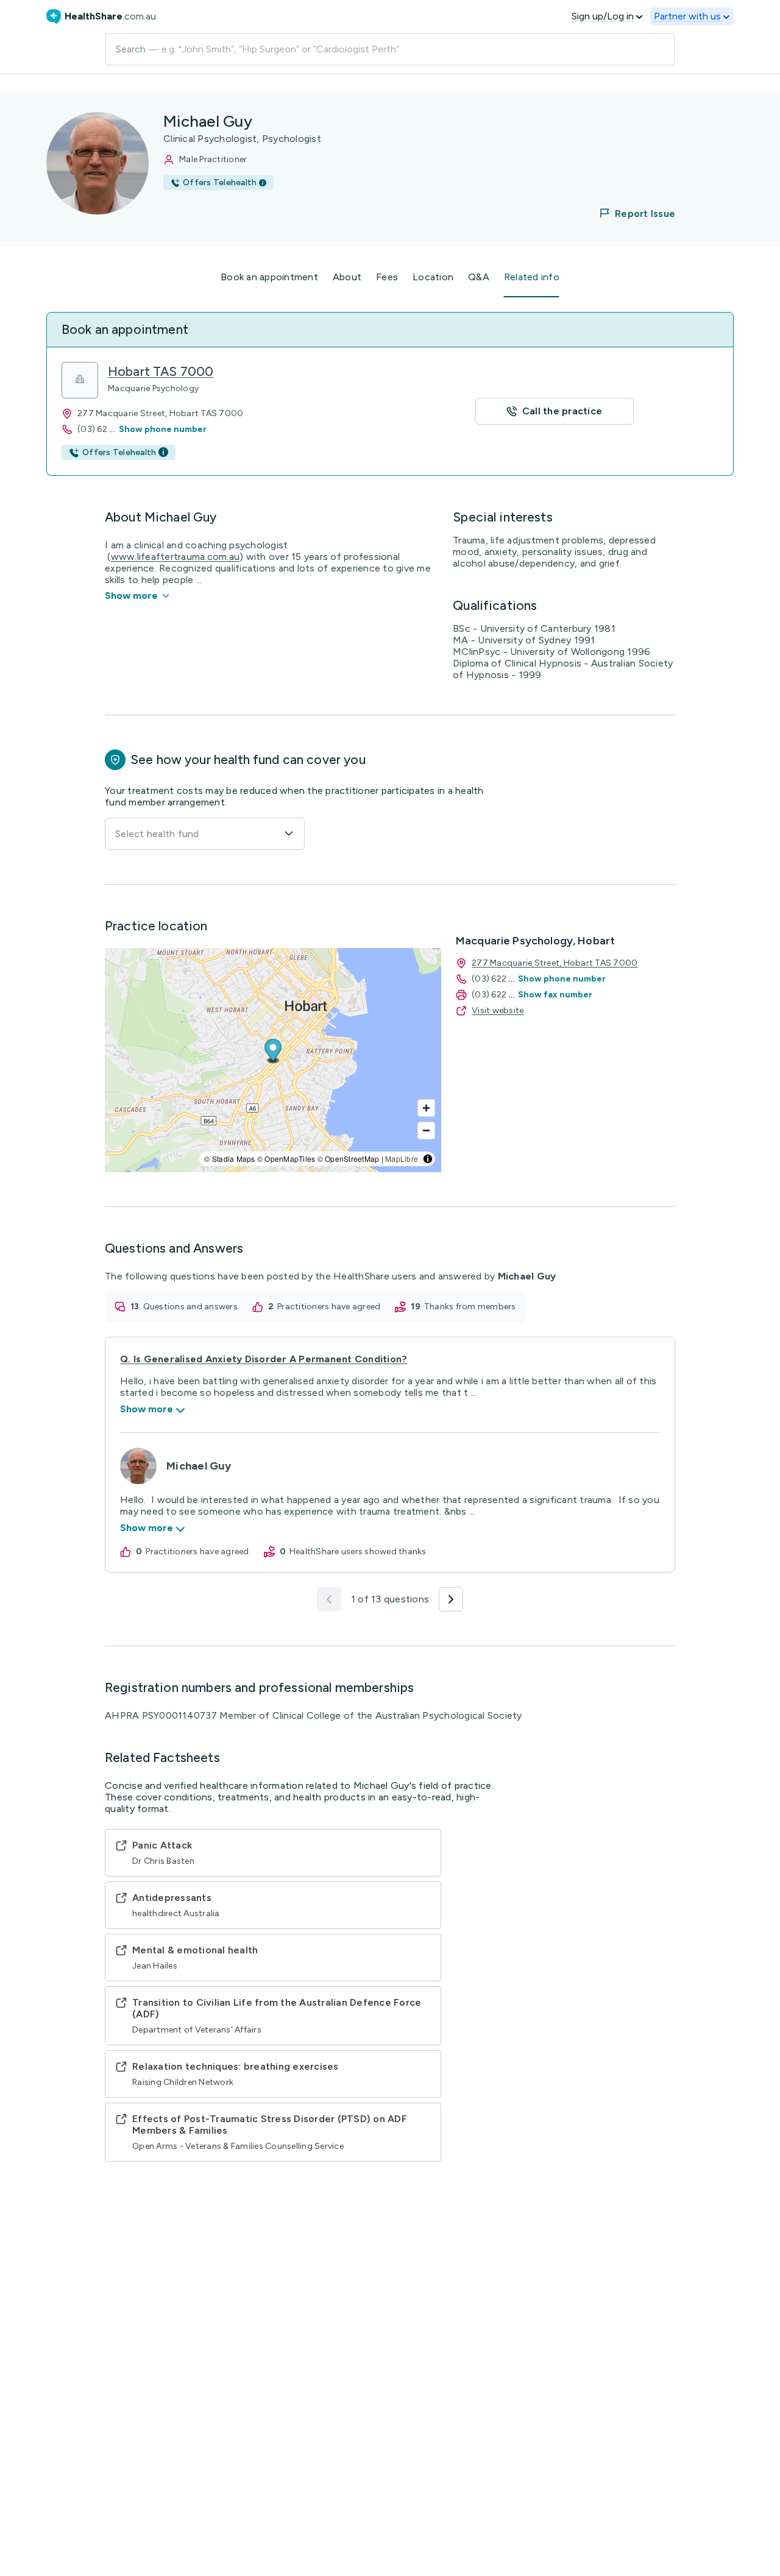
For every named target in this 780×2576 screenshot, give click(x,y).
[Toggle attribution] (428, 1159)
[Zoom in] (426, 1108)
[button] (629, 213)
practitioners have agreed (329, 1307)
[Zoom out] (426, 1131)
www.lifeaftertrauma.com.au (175, 557)
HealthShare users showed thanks (358, 1552)
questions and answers (190, 1307)
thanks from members (470, 1307)
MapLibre (402, 1159)
